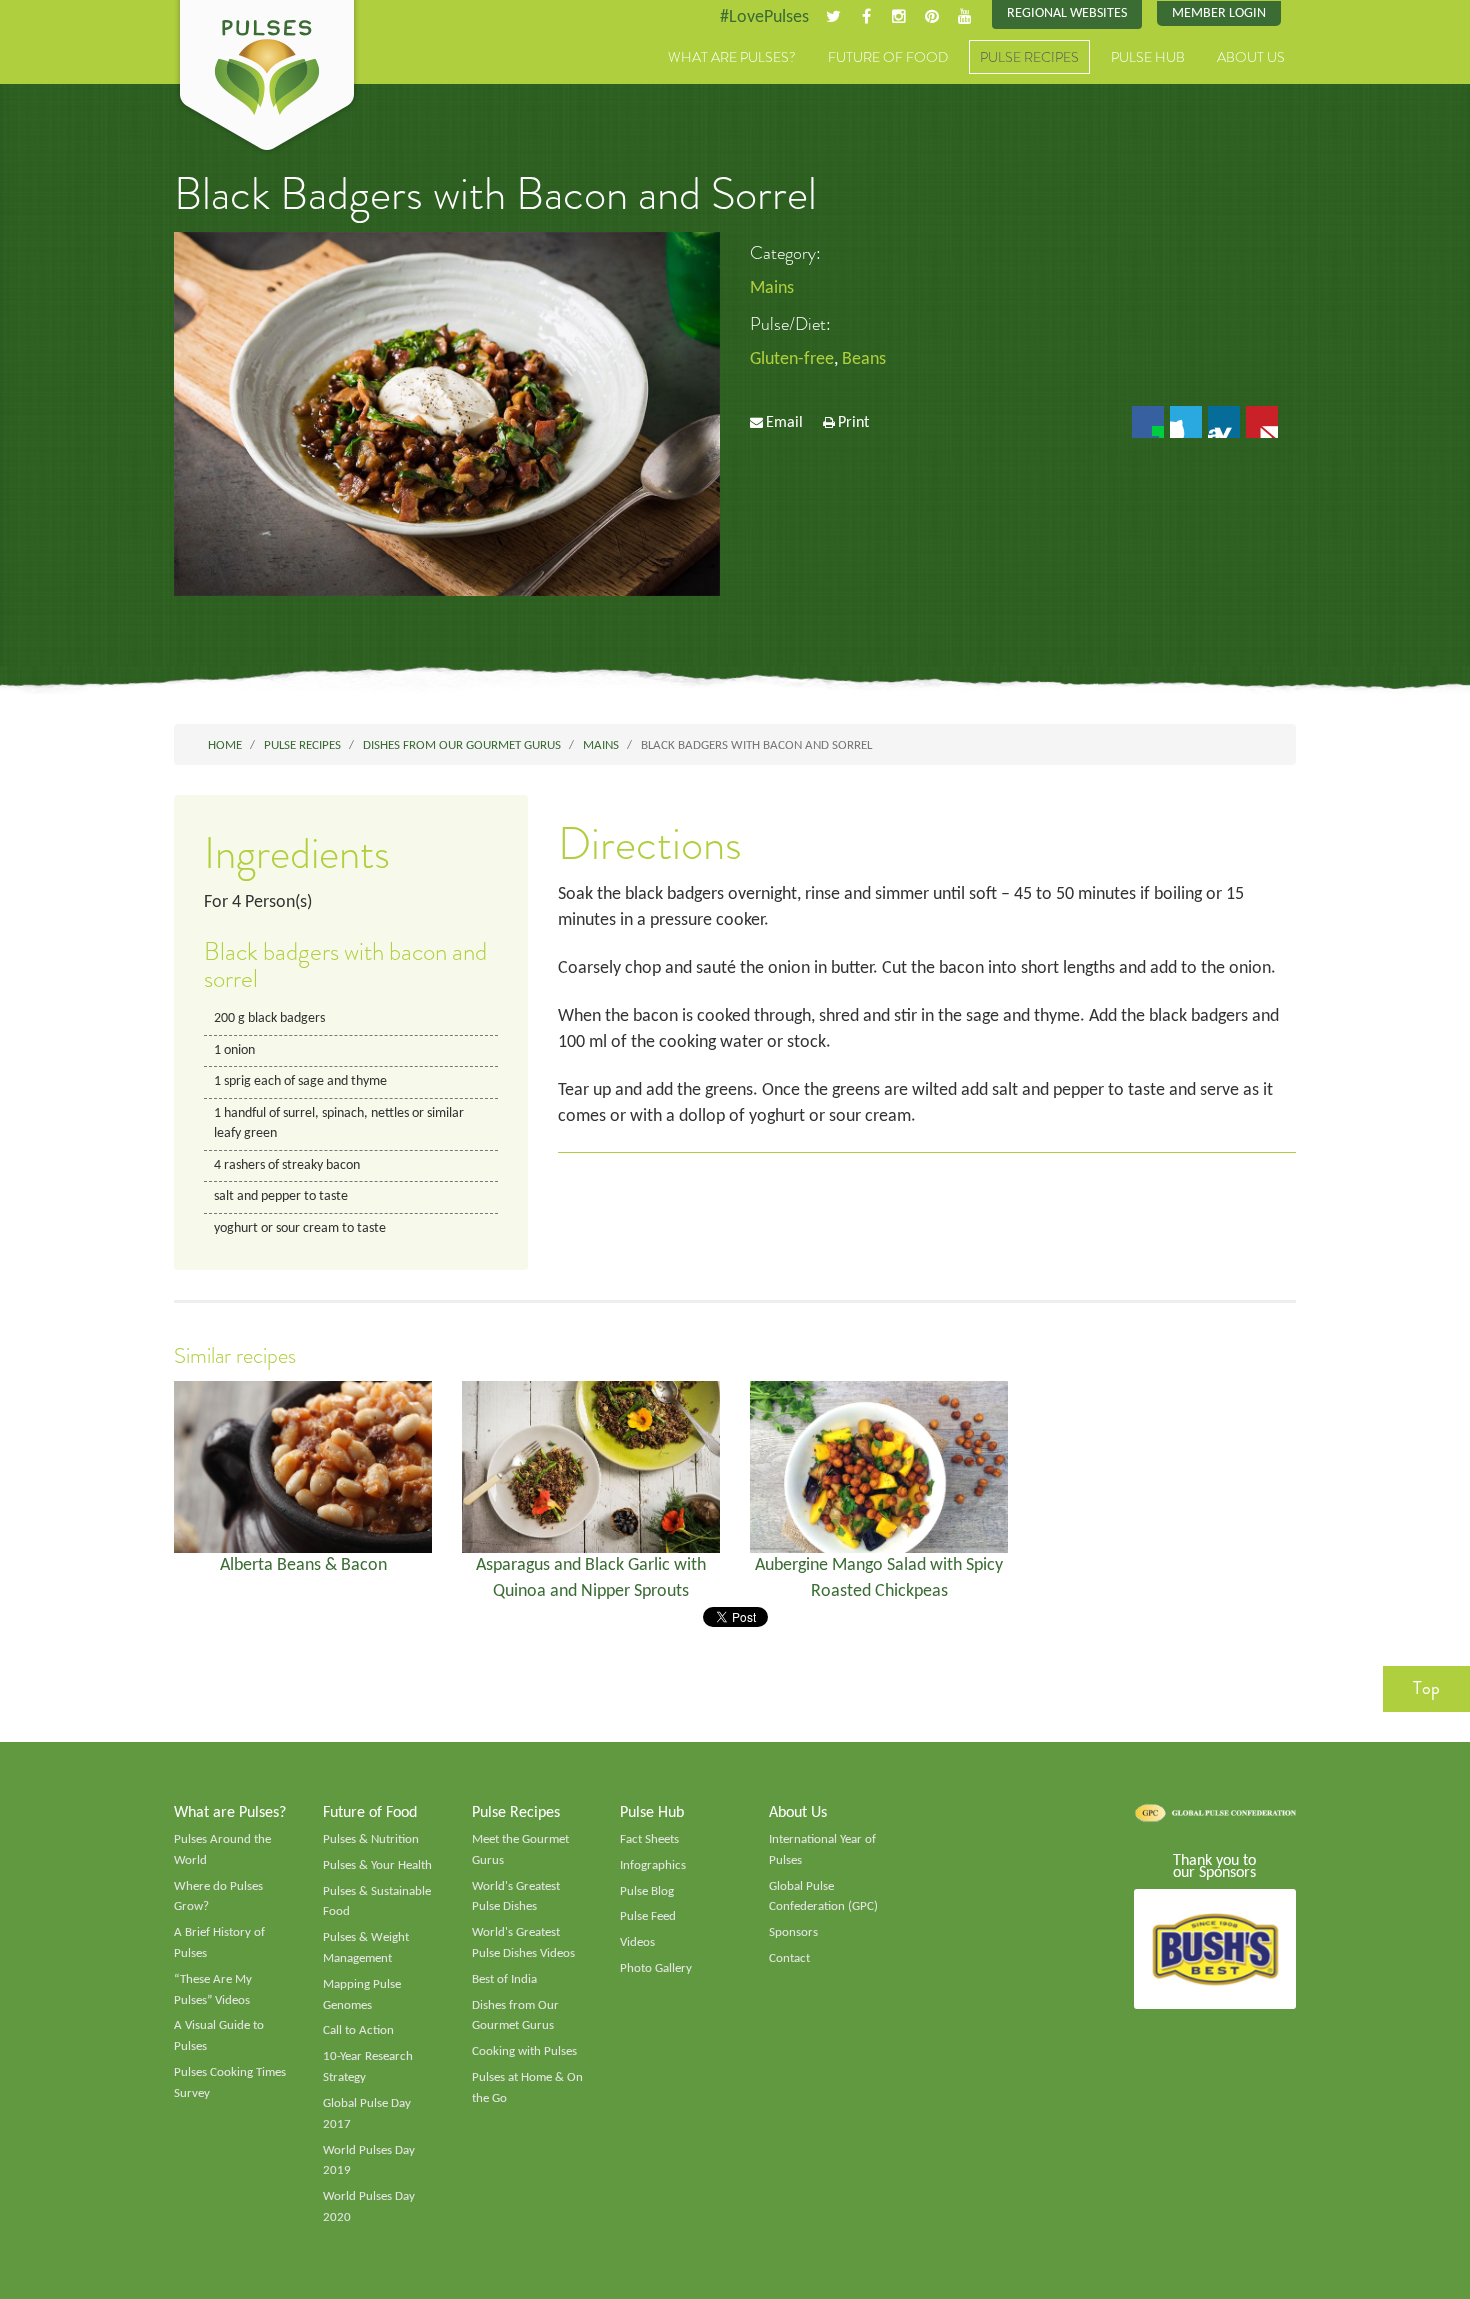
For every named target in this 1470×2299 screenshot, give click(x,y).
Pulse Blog (647, 1891)
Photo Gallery (656, 1968)
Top (1426, 1688)
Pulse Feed (648, 1916)
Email (784, 423)
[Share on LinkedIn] (1224, 422)
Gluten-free (792, 359)
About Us (1251, 57)
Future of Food (888, 57)
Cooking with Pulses (524, 2051)
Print (853, 423)
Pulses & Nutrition (371, 1839)
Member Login (1219, 13)
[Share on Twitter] (1186, 422)
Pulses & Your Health (377, 1865)
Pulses (267, 78)
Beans (864, 359)
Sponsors (793, 1932)
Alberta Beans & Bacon (303, 1565)
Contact (789, 1958)
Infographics (653, 1865)
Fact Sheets (649, 1839)
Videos (637, 1942)
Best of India (504, 1979)
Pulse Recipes (1029, 57)
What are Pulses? (732, 57)
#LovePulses (764, 17)
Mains (772, 288)
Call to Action (358, 2030)
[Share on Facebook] (1148, 422)
